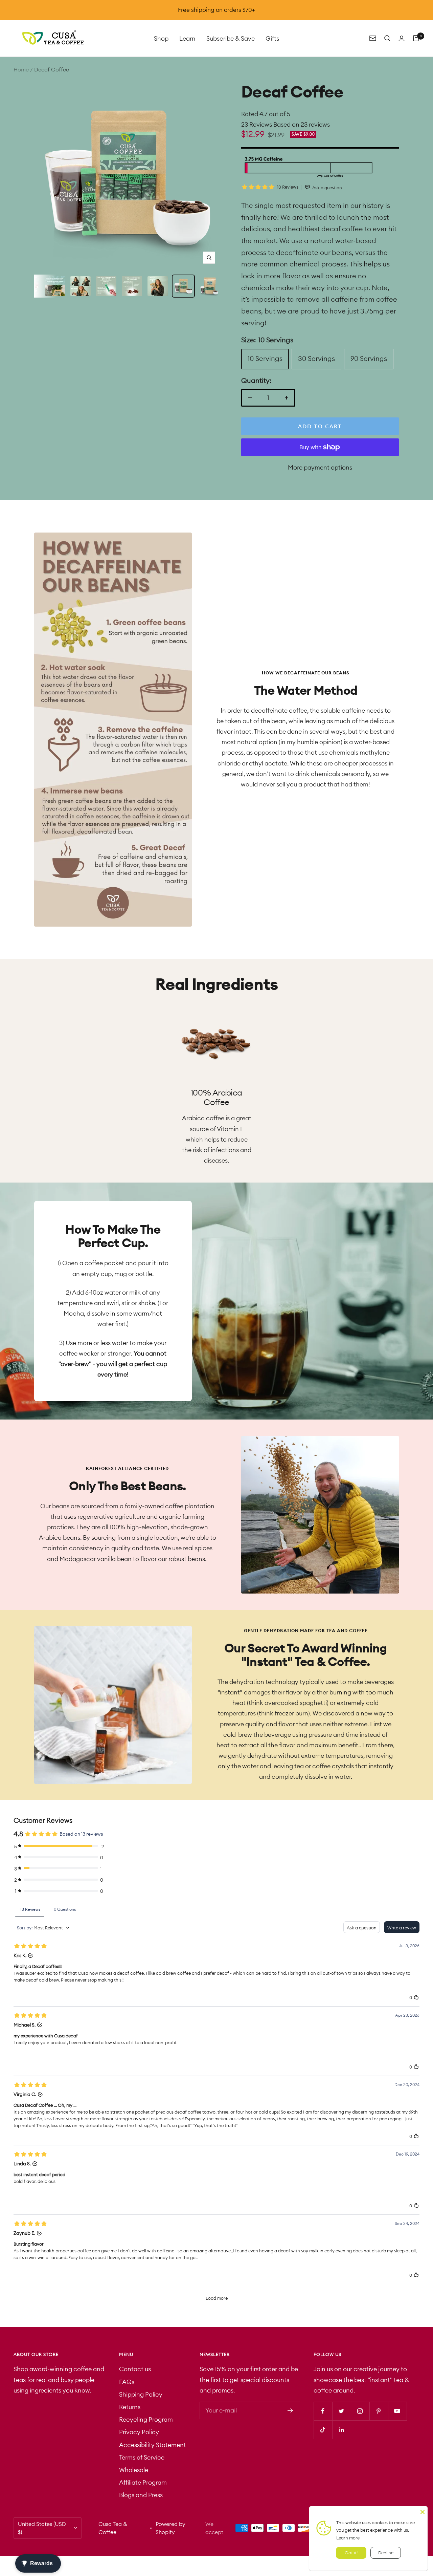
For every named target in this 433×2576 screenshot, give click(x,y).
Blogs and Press (141, 2495)
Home (21, 69)
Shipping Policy (141, 2394)
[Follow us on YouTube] (397, 2411)
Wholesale (134, 2470)
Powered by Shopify (170, 2528)
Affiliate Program (143, 2482)
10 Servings (265, 358)
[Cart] (416, 38)
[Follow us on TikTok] (323, 2430)
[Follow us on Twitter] (341, 2411)
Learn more (348, 2538)
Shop (161, 38)
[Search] (387, 38)
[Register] (290, 2410)
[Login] (402, 38)
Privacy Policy (139, 2432)
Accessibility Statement (153, 2445)
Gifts (272, 38)
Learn (187, 38)
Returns (130, 2407)
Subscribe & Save (231, 38)
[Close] (423, 2511)
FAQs (127, 2382)
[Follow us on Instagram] (360, 2411)
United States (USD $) (42, 2528)
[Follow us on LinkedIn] (341, 2430)
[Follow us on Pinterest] (379, 2411)
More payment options (320, 467)
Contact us (135, 2369)
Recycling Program (146, 2419)
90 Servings (369, 358)
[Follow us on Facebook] (323, 2411)
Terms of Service (142, 2457)
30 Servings (316, 358)
